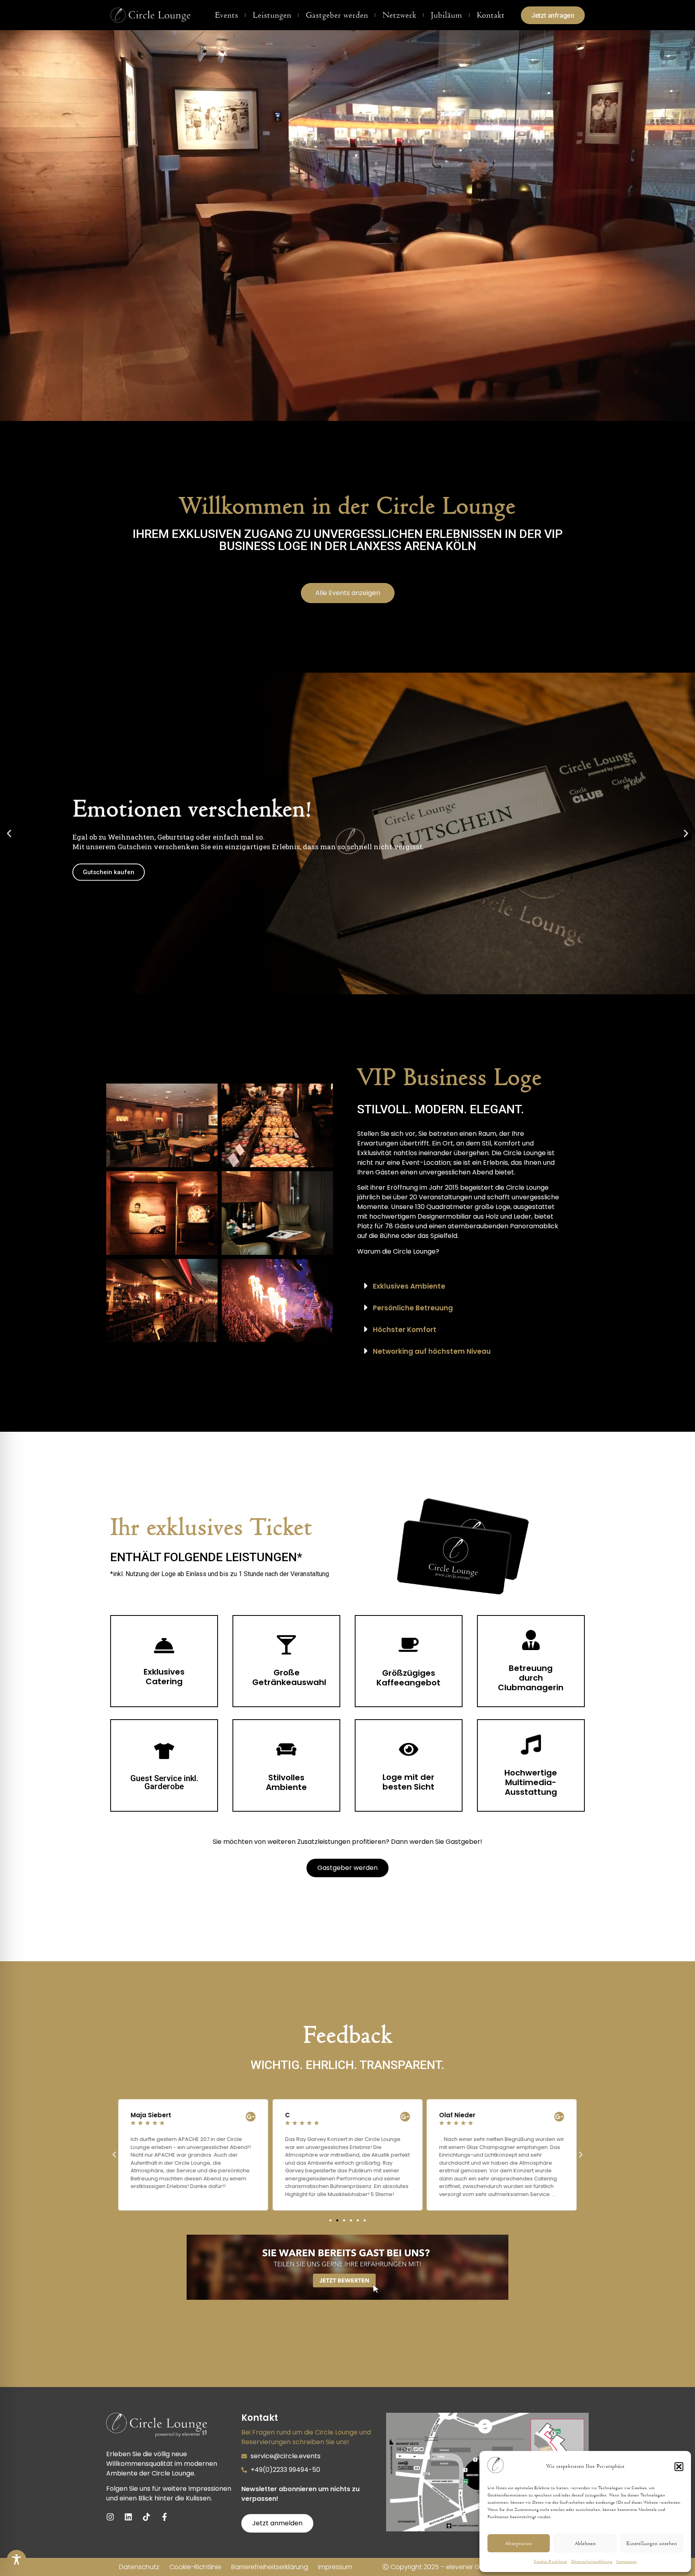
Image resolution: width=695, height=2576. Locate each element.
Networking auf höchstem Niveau (432, 1351)
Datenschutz (139, 2567)
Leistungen (272, 15)
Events (226, 15)
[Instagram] (110, 2517)
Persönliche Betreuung (413, 1308)
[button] (679, 2467)
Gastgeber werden (337, 15)
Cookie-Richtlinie (550, 2562)
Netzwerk (399, 15)
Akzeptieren (519, 2543)
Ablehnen (585, 2543)
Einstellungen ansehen (652, 2543)
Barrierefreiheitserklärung (270, 2567)
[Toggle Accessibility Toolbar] (16, 2560)
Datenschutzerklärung (592, 2562)
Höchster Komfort (405, 1330)
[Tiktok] (146, 2517)
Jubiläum (446, 15)
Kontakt (491, 15)
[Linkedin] (128, 2517)
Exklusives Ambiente (409, 1286)
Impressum (626, 2562)
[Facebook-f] (164, 2517)
